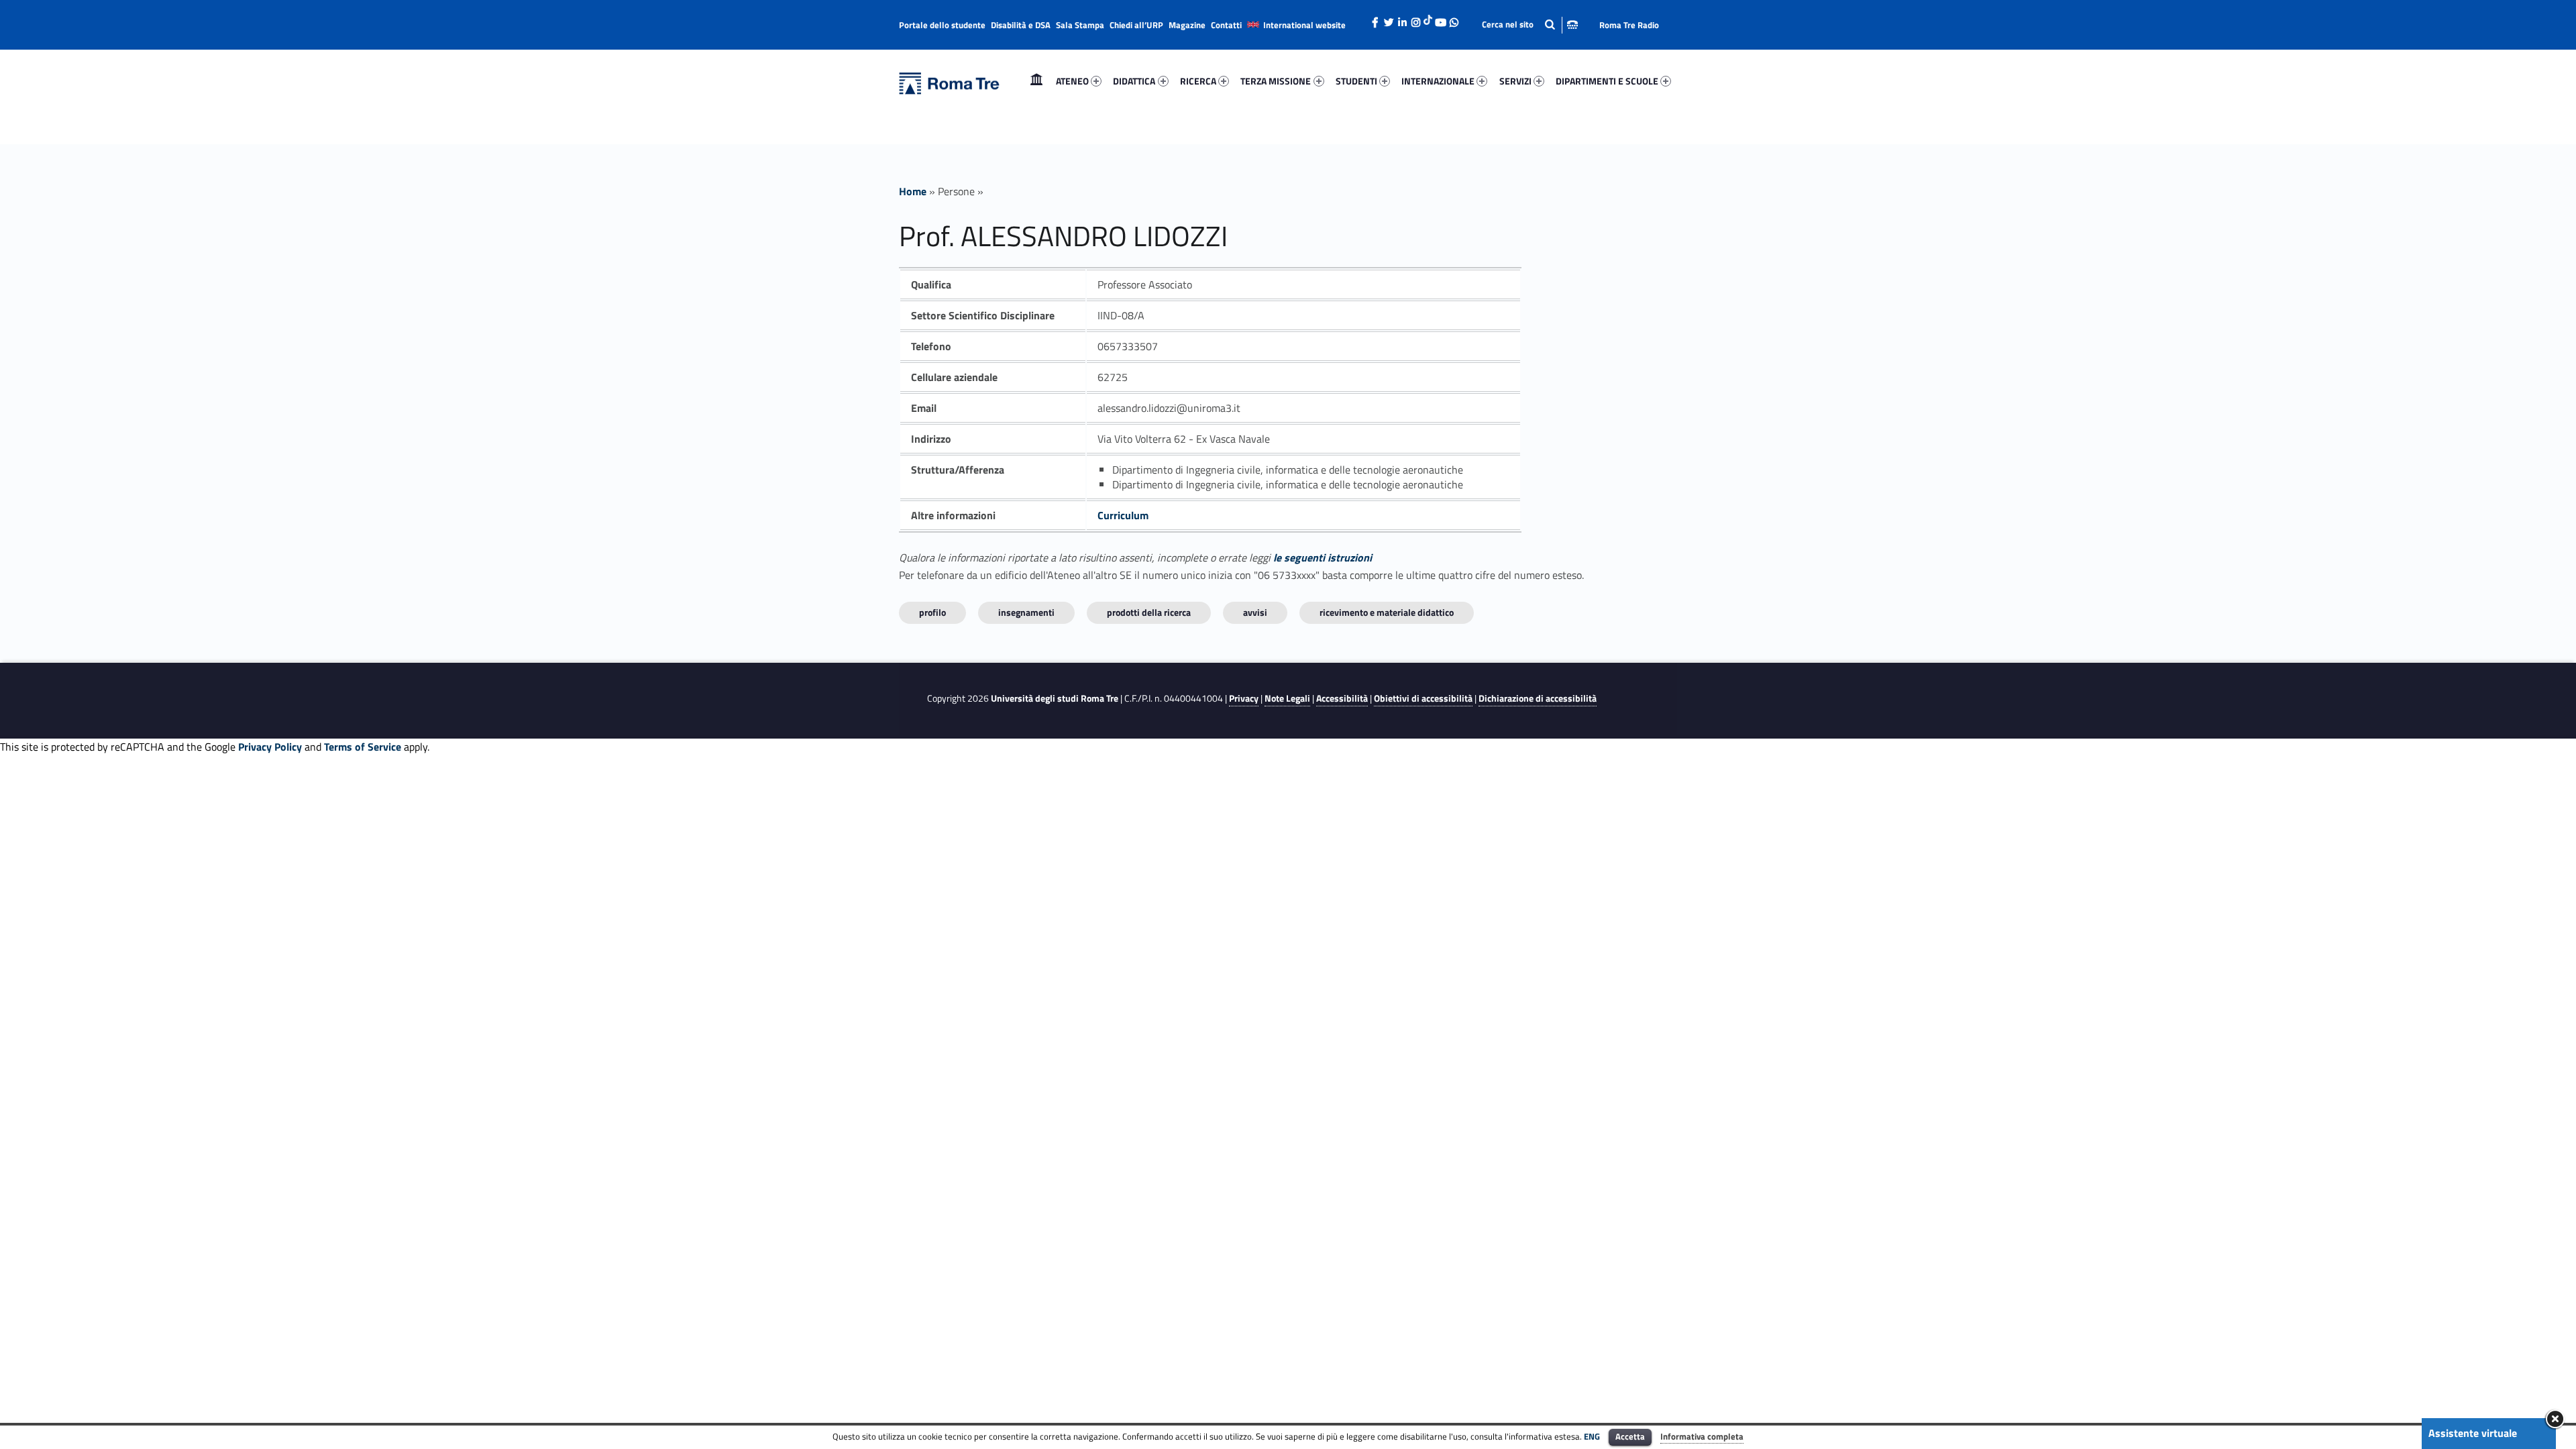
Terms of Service (363, 747)
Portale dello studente (942, 25)
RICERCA (1198, 81)
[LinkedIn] (1402, 19)
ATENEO (1072, 81)
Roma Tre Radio (1629, 25)
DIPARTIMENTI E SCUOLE (1607, 81)
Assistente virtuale (2473, 1433)
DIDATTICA (1134, 81)
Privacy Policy (270, 747)
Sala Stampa (1080, 25)
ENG (1592, 1436)
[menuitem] (1036, 81)
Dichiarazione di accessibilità (1538, 698)
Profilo (932, 612)
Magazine (1187, 25)
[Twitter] (1389, 19)
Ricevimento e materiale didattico (1387, 612)
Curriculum (1123, 515)
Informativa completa (1702, 1436)
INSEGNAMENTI (1026, 612)
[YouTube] (1440, 19)
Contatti (1226, 25)
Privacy (1244, 698)
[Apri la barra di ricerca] (1530, 24)
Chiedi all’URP (1136, 25)
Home (1036, 81)
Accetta (1630, 1436)
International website (1304, 25)
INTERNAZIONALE (1438, 81)
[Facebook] (1375, 19)
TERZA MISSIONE (1276, 81)
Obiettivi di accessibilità (1423, 698)
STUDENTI (1356, 81)
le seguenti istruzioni (1323, 557)
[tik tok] (1428, 18)
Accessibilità (1342, 698)
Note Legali (1287, 698)
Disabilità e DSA (1021, 25)
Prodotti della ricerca (1149, 612)
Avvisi (1255, 612)
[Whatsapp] (1454, 19)
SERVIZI (1515, 81)
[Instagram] (1415, 19)
